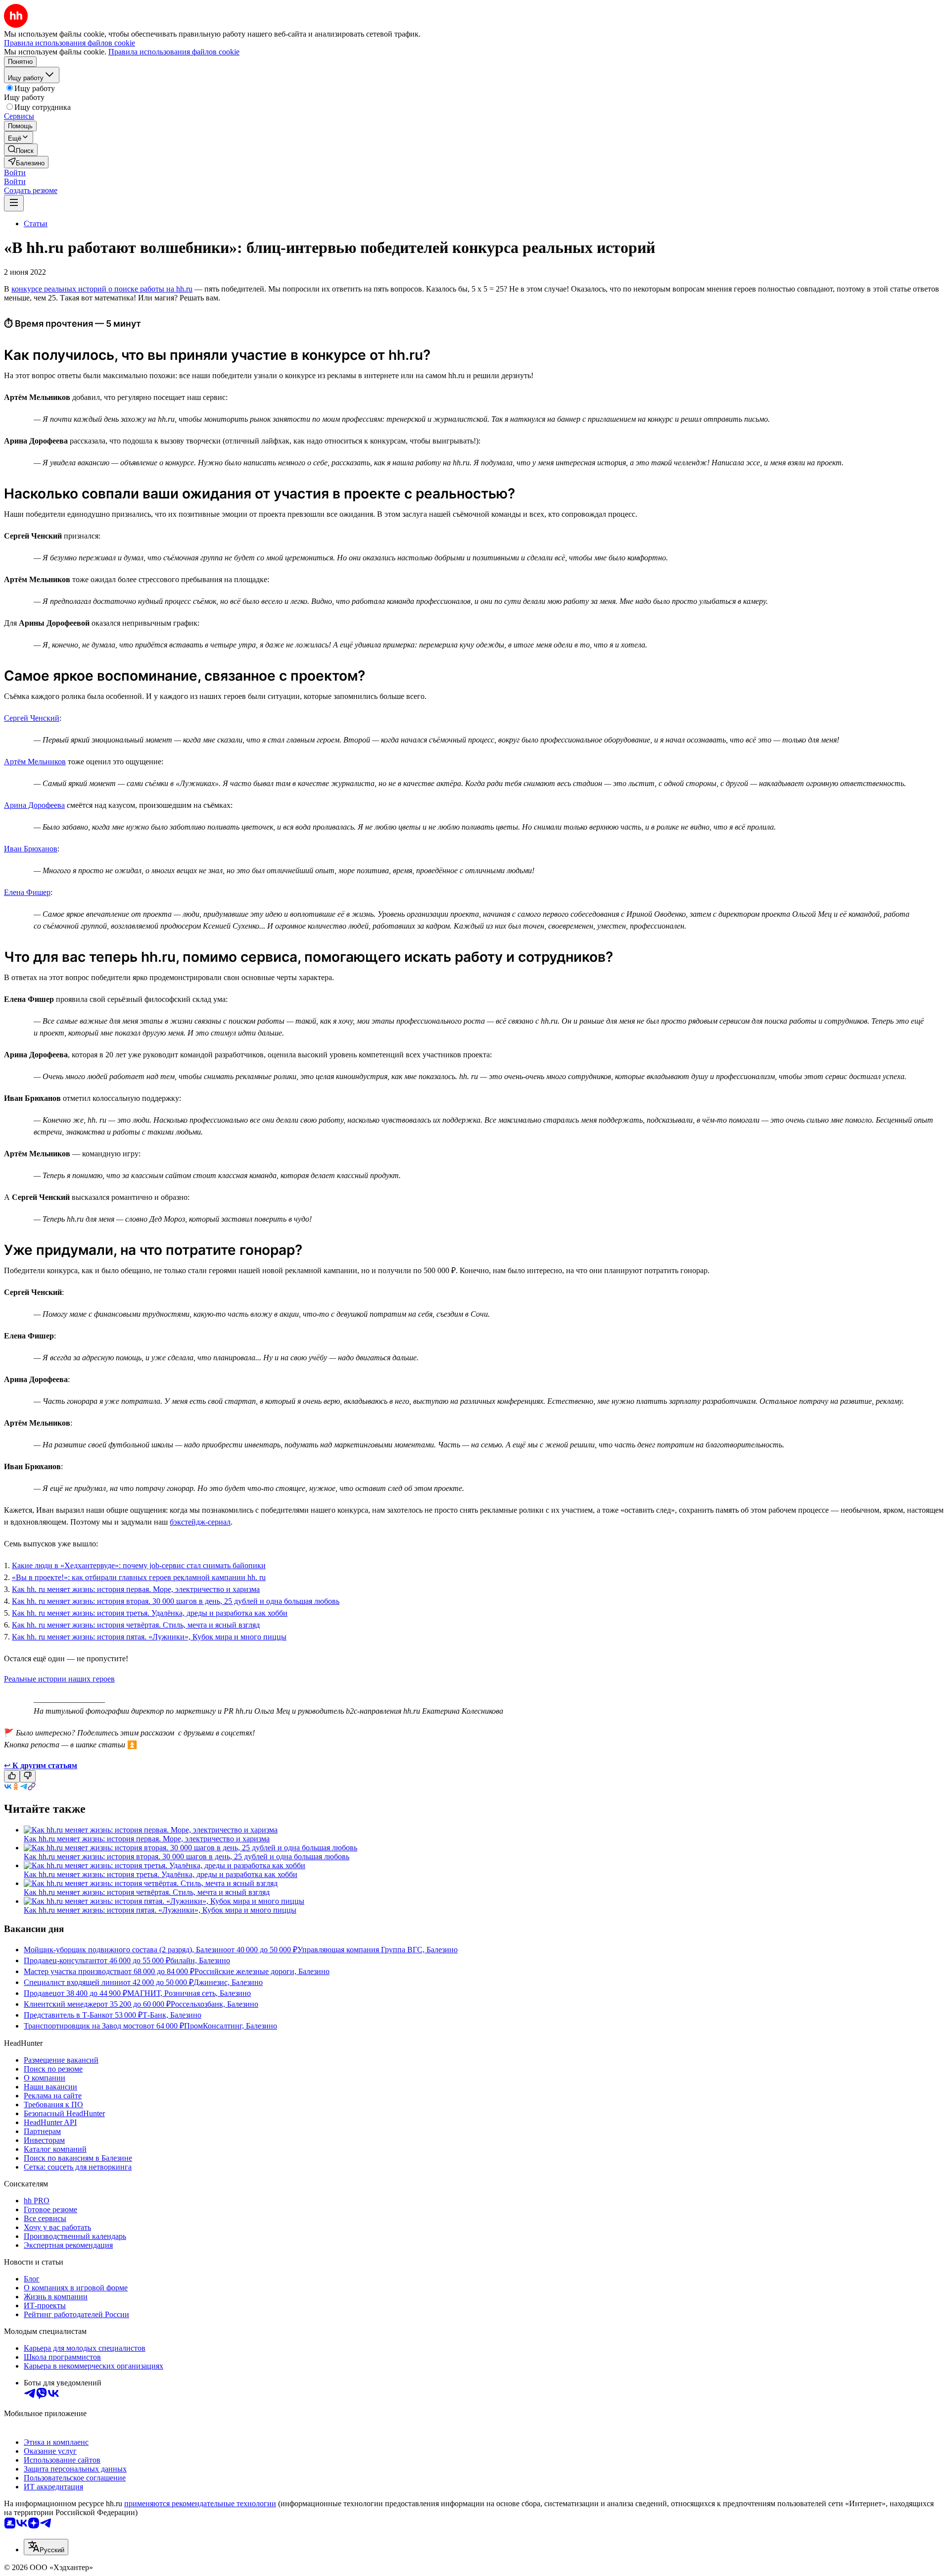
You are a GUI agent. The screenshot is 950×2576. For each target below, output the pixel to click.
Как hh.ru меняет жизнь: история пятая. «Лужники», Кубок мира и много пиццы (160, 1910)
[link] (21, 150)
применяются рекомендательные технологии (200, 2503)
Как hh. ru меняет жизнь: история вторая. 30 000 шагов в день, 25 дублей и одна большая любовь (176, 1601)
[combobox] (46, 2547)
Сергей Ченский (32, 718)
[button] (15, 173)
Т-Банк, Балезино (172, 2015)
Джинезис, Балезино (228, 1982)
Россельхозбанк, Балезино (214, 2004)
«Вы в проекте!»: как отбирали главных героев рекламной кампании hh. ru (139, 1577)
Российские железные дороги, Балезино (262, 1971)
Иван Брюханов (31, 849)
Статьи (36, 223)
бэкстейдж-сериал (200, 1522)
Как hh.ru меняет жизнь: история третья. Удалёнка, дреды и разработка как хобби (161, 1874)
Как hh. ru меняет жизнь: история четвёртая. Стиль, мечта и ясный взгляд (136, 1625)
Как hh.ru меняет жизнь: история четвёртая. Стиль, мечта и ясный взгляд (147, 1892)
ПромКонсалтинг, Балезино (231, 2026)
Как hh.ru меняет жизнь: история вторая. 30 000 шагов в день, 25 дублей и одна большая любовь (187, 1857)
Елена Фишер (27, 892)
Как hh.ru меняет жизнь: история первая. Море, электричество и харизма (147, 1839)
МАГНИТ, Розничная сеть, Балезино (189, 1993)
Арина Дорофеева (34, 805)
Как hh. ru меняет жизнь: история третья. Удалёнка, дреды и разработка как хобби (150, 1613)
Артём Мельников (35, 762)
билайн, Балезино (200, 1960)
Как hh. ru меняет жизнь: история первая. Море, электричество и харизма (136, 1589)
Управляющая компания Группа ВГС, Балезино (378, 1950)
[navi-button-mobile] (14, 203)
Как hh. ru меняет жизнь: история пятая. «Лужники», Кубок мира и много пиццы (149, 1637)
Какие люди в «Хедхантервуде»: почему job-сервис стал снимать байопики (139, 1565)
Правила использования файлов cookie (174, 52)
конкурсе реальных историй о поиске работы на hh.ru (102, 289)
